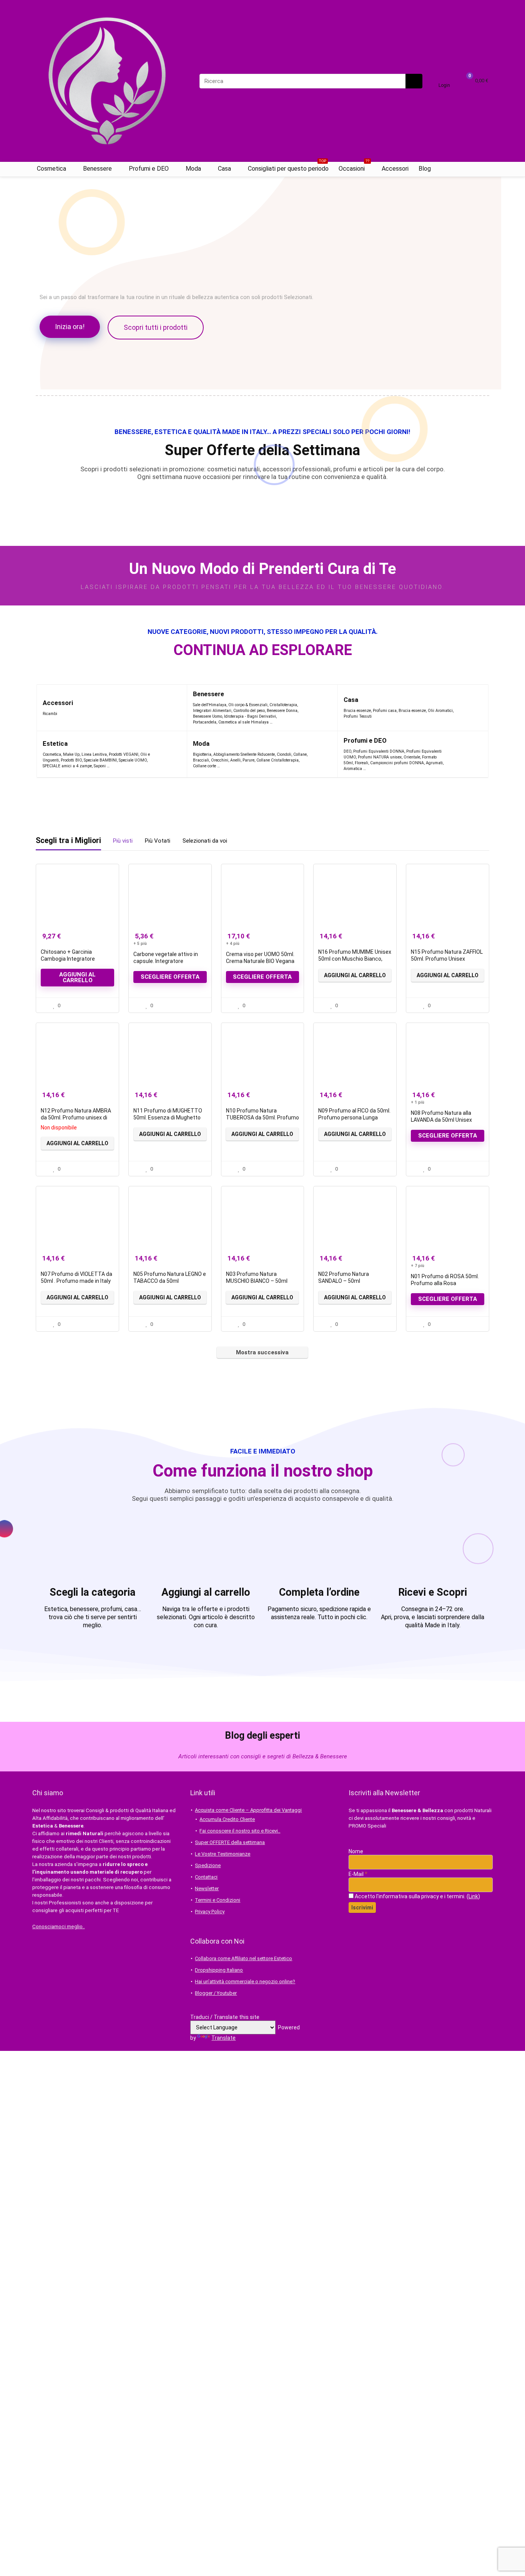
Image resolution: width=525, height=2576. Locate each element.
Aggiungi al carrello (77, 977)
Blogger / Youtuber (216, 1993)
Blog (425, 169)
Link (473, 1896)
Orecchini (220, 760)
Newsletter (207, 1888)
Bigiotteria (202, 754)
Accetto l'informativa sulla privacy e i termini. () (417, 1896)
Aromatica (353, 769)
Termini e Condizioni (218, 1900)
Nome (356, 1851)
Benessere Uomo (208, 716)
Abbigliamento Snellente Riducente (244, 754)
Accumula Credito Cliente (227, 1819)
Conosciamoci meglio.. (59, 1927)
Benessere (97, 169)
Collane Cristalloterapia (277, 760)
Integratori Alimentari (212, 711)
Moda (193, 169)
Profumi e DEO (149, 169)
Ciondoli (284, 754)
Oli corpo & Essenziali (248, 705)
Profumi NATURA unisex (380, 757)
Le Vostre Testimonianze (223, 1854)
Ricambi (50, 714)
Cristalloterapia (283, 705)
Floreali (361, 763)
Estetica (55, 744)
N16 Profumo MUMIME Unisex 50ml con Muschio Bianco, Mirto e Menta (355, 959)
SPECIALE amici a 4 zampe (67, 766)
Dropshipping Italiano (219, 1970)
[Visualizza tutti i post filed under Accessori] (166, 708)
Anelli (235, 760)
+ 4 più (233, 944)
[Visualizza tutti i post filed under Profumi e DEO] (463, 754)
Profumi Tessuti (358, 716)
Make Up (71, 754)
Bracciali (201, 760)
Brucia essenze (357, 711)
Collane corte (204, 766)
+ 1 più (418, 1102)
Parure (248, 760)
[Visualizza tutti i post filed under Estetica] (168, 754)
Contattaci (206, 1877)
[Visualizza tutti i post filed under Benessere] (316, 708)
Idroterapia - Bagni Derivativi (250, 716)
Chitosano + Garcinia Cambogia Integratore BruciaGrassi (68, 959)
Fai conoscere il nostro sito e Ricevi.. (240, 1831)
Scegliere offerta (170, 977)
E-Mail (358, 1874)
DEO (347, 751)
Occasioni (354, 167)
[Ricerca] (414, 81)
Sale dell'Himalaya (210, 705)
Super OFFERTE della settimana (230, 1842)
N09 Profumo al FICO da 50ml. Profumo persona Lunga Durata (354, 1118)
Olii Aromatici (440, 711)
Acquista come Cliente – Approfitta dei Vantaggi (248, 1810)
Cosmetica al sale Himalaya (243, 722)
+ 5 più (140, 944)
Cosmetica (52, 169)
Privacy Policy (210, 1912)
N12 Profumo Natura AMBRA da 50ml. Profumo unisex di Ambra (76, 1118)
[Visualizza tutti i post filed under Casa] (473, 708)
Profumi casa (385, 711)
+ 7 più (418, 1266)
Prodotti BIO (71, 760)
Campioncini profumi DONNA (397, 763)
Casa (224, 169)
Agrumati (434, 763)
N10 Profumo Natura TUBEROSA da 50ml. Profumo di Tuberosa (262, 1118)
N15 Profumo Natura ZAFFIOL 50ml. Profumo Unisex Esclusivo (447, 959)
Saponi (100, 766)
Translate (223, 2038)
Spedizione (208, 1865)
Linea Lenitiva (94, 754)
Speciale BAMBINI (100, 760)
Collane (300, 754)
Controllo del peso (249, 711)
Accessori (395, 169)
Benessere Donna (282, 711)
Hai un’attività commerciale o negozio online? (245, 1981)
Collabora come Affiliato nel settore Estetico (243, 1958)
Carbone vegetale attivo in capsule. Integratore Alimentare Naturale (166, 961)
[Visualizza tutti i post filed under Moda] (322, 754)
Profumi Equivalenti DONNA (379, 751)
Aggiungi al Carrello (355, 975)
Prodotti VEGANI (124, 754)
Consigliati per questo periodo (288, 167)
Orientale (412, 757)
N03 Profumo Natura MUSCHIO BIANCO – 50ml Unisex (257, 1281)
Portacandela (205, 722)
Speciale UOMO (133, 760)
